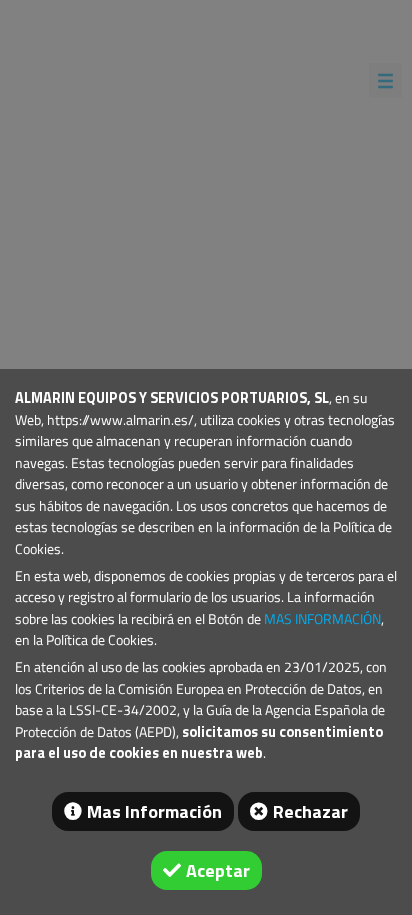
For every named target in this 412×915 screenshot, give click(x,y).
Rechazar (310, 811)
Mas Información (154, 811)
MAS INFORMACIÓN (322, 619)
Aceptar (218, 870)
